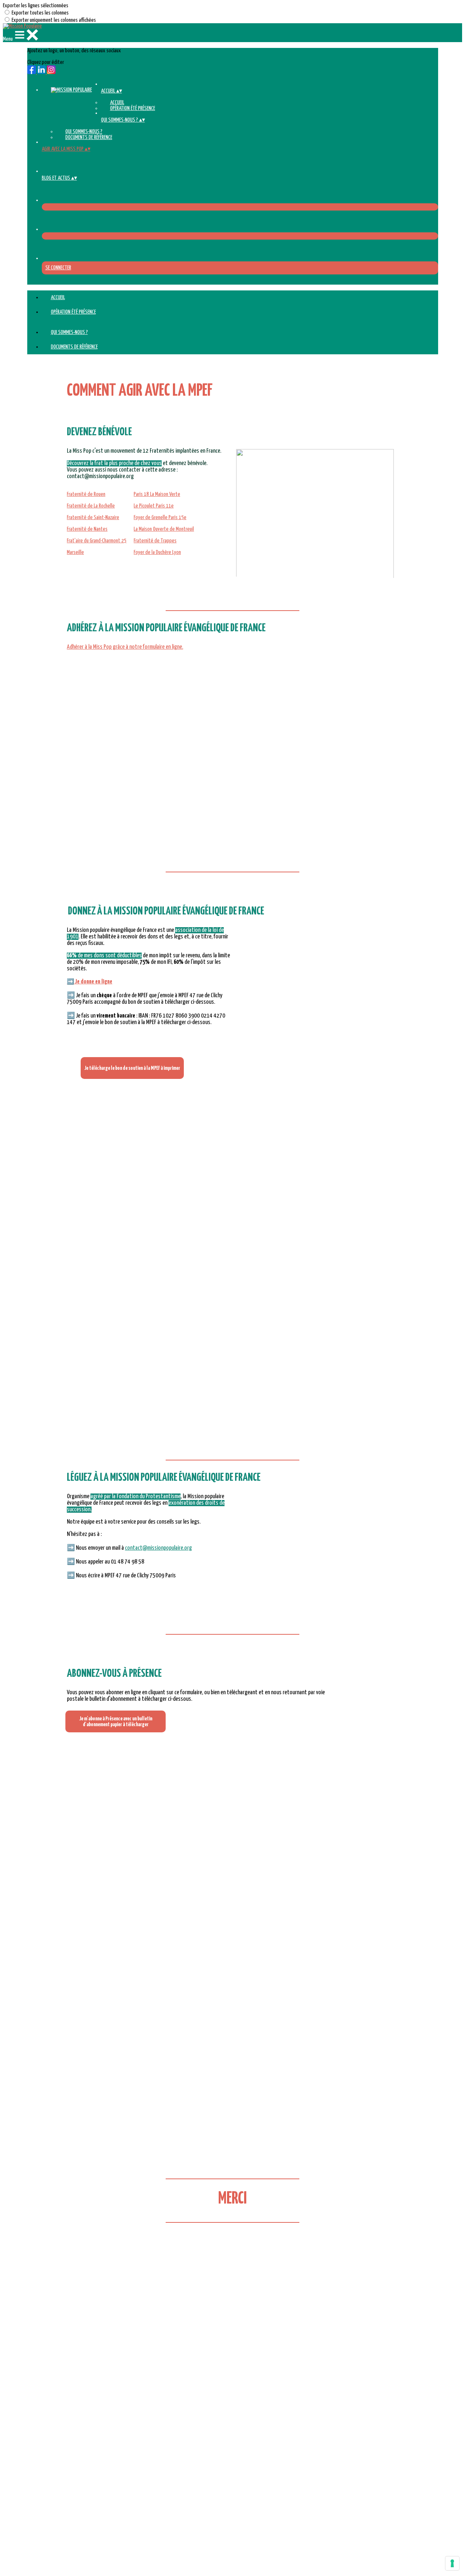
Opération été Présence (133, 108)
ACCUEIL (117, 103)
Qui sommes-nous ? (84, 132)
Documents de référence (89, 137)
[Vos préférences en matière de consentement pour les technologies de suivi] (452, 2563)
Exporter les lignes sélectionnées (36, 6)
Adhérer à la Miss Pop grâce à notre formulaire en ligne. (125, 647)
